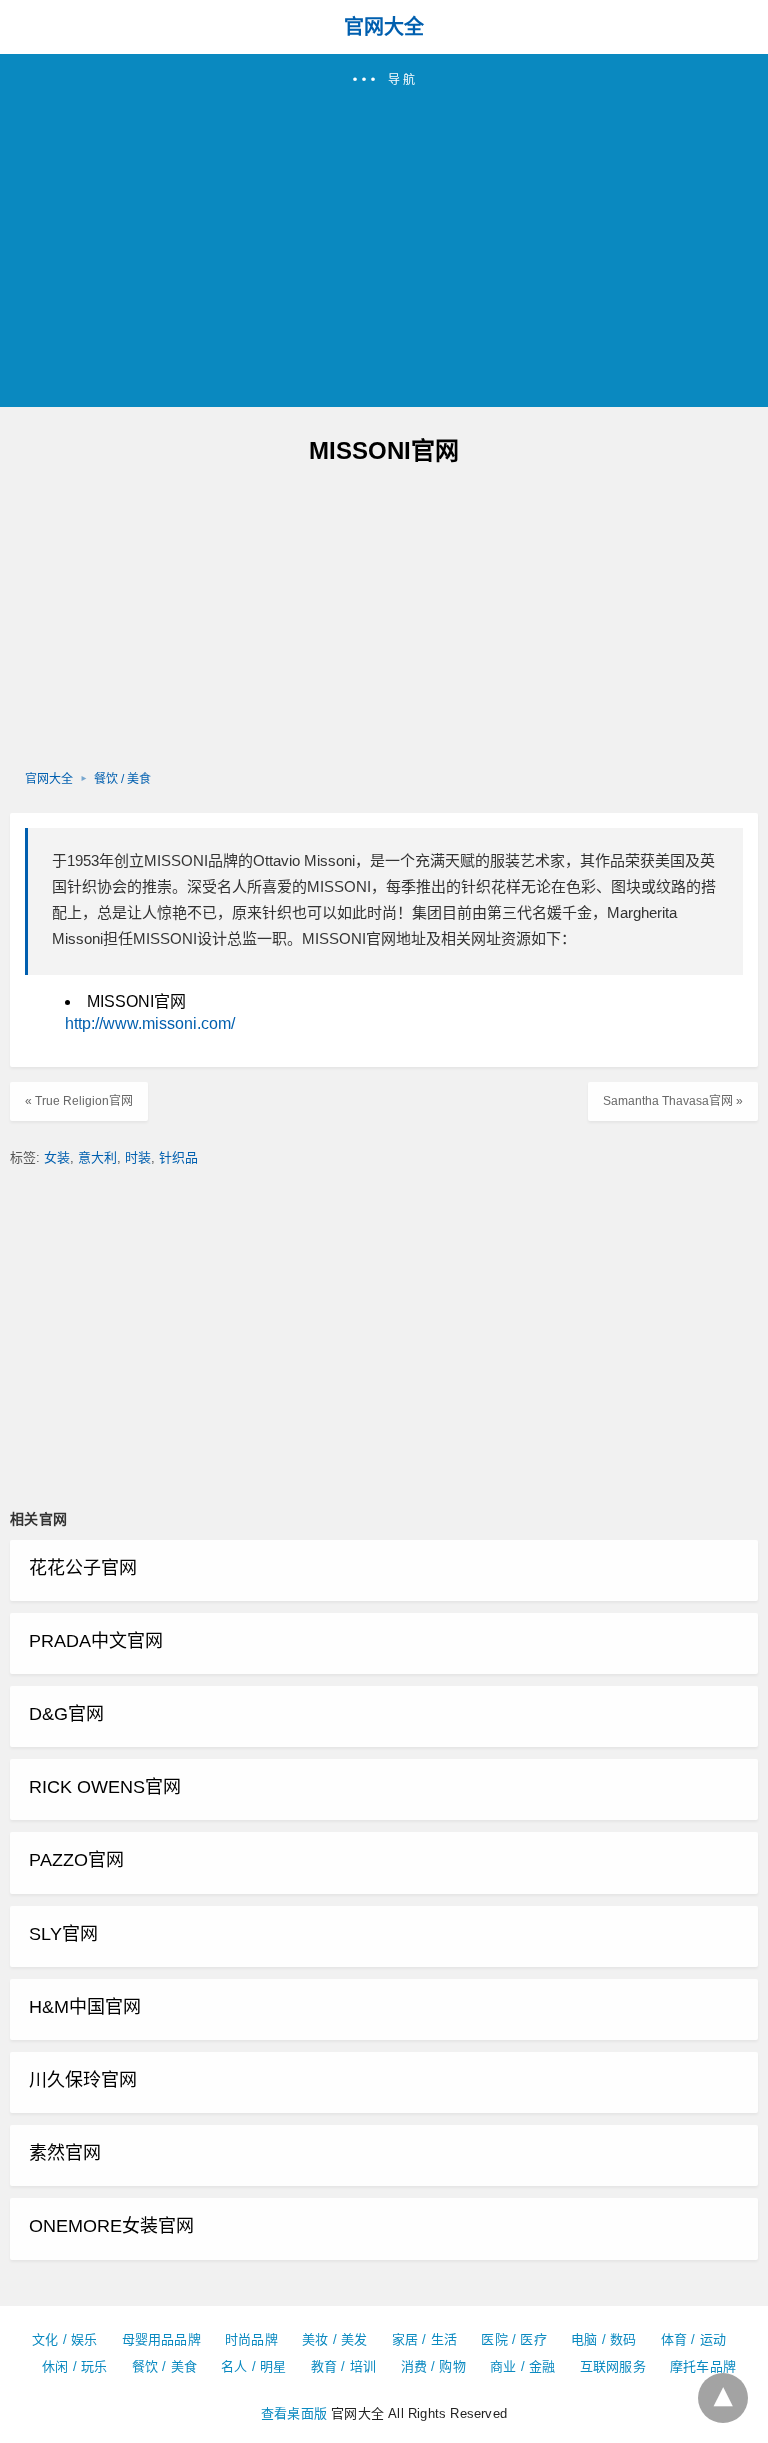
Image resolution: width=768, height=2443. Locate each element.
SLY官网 (63, 1934)
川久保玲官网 (83, 2080)
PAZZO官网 (76, 1860)
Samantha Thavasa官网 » (673, 1101)
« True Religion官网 (79, 1101)
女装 (57, 1157)
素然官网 (65, 2153)
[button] (384, 230)
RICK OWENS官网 (105, 1787)
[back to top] (723, 2398)
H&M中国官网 (85, 2007)
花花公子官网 (83, 1568)
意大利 (97, 1157)
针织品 (178, 1157)
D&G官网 (66, 1714)
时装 (138, 1157)
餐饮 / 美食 (122, 779)
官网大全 (384, 27)
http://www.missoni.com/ (150, 1023)
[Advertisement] (384, 239)
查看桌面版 (294, 2413)
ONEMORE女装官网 (111, 2226)
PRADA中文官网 (96, 1641)
